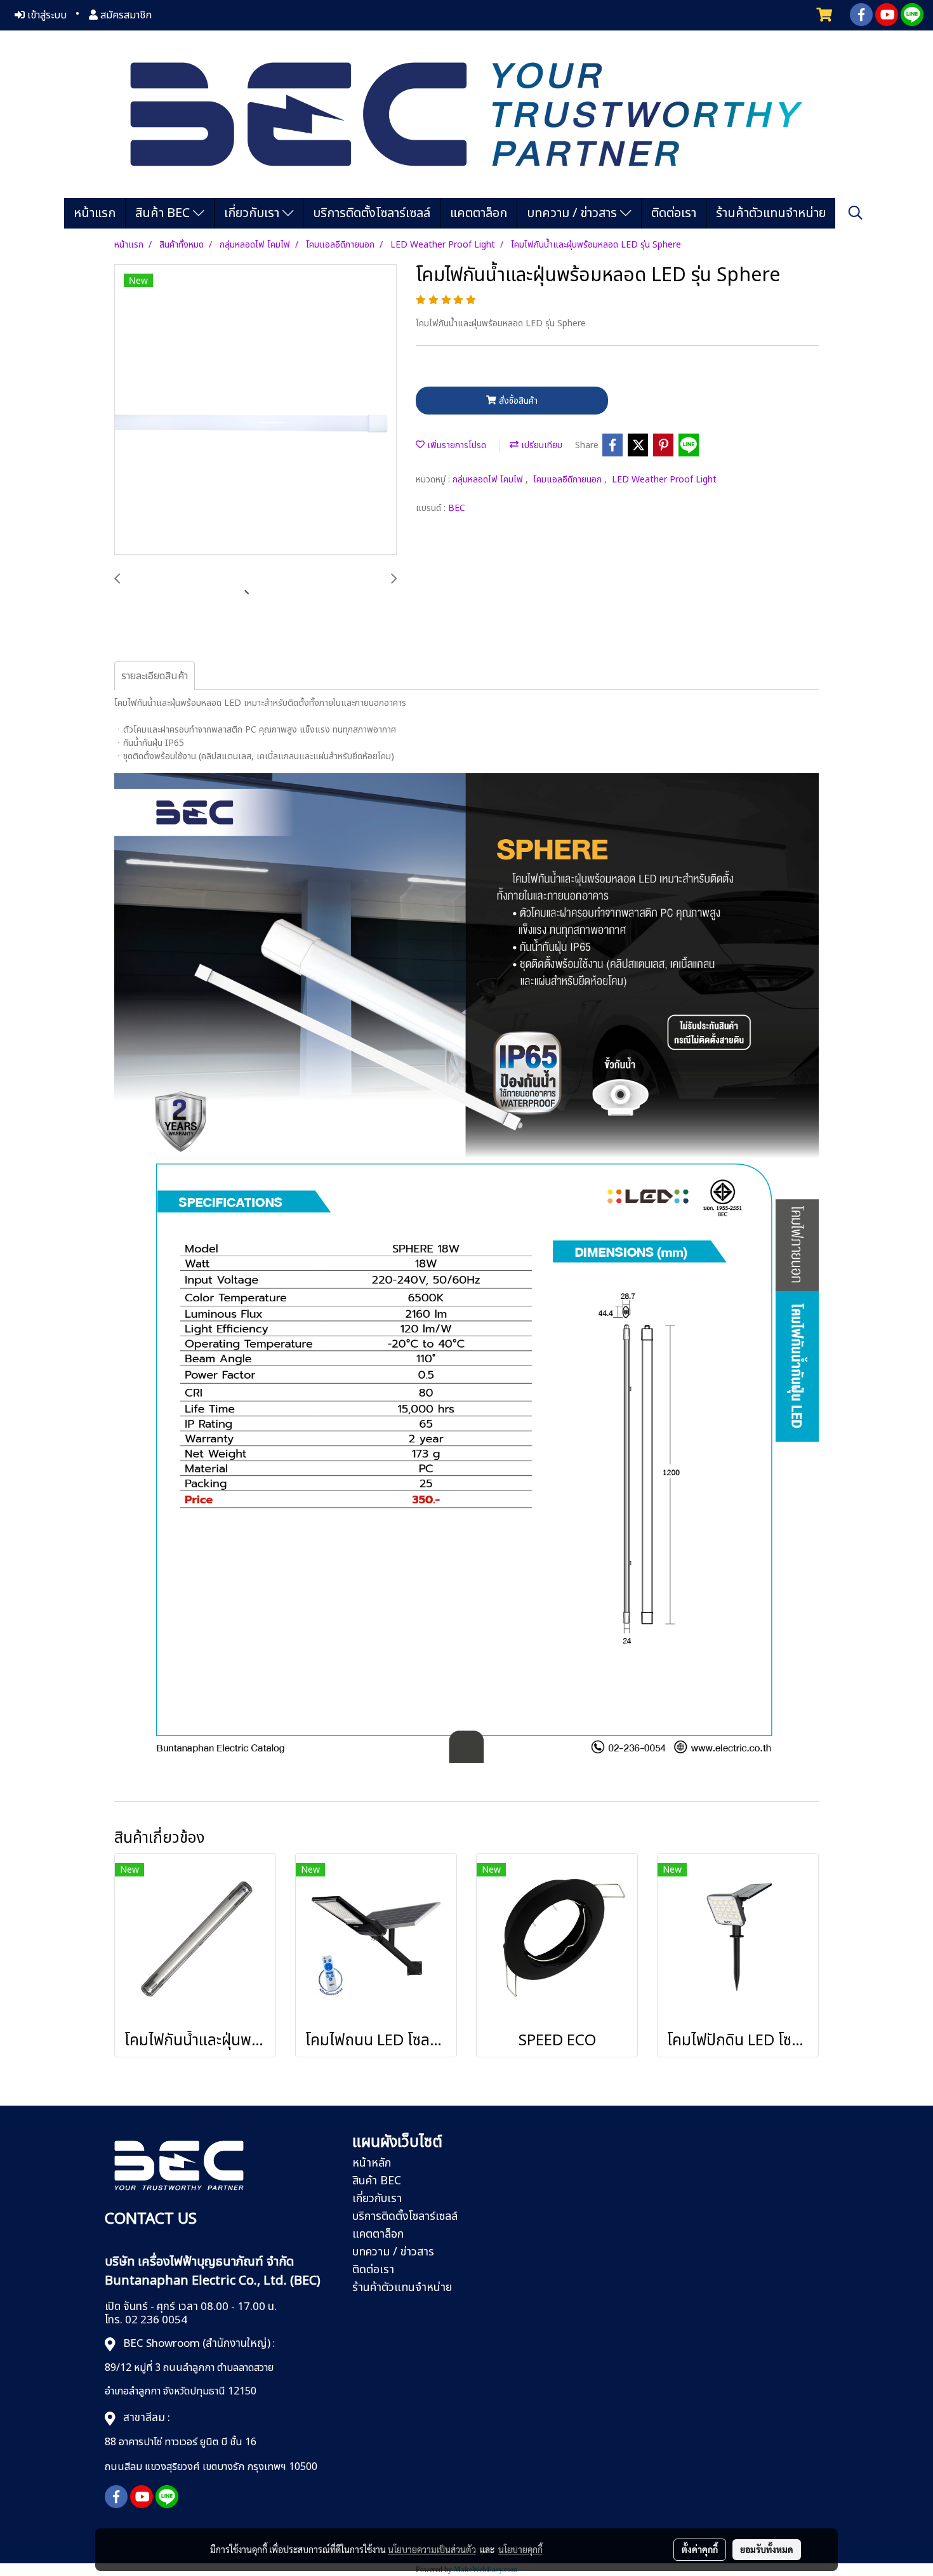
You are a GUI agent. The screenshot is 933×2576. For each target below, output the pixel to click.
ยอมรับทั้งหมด (767, 2549)
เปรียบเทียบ (540, 445)
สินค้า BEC (164, 213)
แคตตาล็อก (479, 213)
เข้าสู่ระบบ (46, 15)
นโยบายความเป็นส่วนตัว (432, 2549)
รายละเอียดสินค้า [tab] (155, 676)
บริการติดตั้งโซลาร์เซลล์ (372, 213)
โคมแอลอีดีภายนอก (569, 480)
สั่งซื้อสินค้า (517, 401)
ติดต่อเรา (674, 213)
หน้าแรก (95, 213)
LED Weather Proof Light (664, 480)
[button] (856, 213)
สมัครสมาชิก (125, 15)
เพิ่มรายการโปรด (455, 445)
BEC (457, 508)
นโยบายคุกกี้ (520, 2549)
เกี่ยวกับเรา (253, 213)
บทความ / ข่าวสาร (573, 213)
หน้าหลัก (372, 2163)
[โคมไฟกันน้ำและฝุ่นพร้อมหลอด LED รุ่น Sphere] (255, 410)
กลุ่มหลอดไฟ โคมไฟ (489, 480)
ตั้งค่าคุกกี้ (700, 2549)
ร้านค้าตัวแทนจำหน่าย (771, 213)
